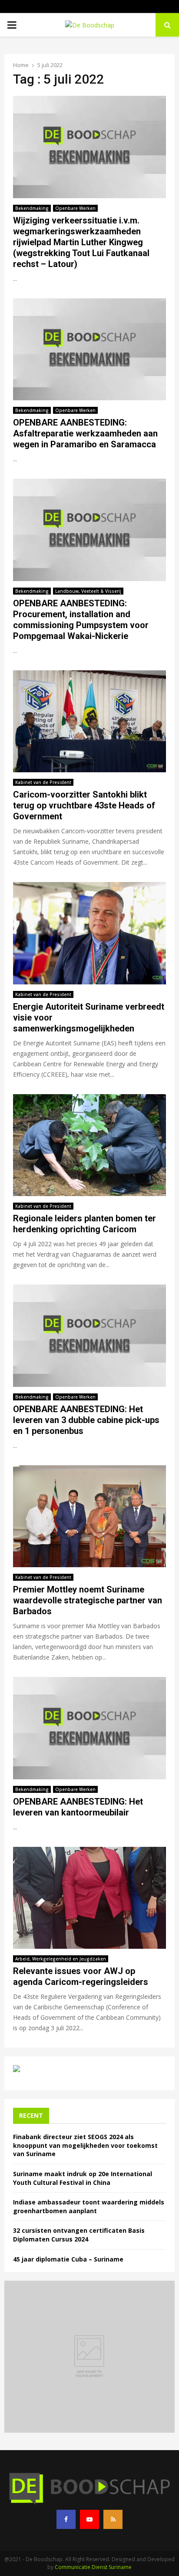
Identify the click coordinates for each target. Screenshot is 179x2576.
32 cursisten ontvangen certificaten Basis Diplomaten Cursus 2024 (79, 2235)
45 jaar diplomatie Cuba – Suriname (68, 2259)
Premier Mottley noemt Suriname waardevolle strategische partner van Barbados (88, 1600)
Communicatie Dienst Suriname (93, 2567)
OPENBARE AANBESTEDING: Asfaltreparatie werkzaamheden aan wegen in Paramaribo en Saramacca (85, 433)
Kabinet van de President (43, 782)
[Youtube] (89, 2519)
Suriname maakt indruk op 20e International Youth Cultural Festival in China (83, 2178)
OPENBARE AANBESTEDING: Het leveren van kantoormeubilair (78, 1807)
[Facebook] (66, 2519)
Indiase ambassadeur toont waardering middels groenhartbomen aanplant (89, 2206)
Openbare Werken (75, 208)
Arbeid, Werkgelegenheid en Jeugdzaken (61, 1959)
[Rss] (113, 2519)
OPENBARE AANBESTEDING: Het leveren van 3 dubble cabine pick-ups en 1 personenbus (86, 1420)
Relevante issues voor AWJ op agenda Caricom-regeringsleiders (81, 1976)
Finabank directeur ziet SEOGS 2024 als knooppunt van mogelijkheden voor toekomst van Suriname (85, 2145)
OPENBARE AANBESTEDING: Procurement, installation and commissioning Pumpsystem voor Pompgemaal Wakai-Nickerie (81, 620)
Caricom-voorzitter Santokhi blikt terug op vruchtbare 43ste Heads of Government (84, 805)
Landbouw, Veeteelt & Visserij (88, 591)
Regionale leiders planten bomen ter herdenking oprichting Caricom (85, 1224)
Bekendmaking (32, 208)
